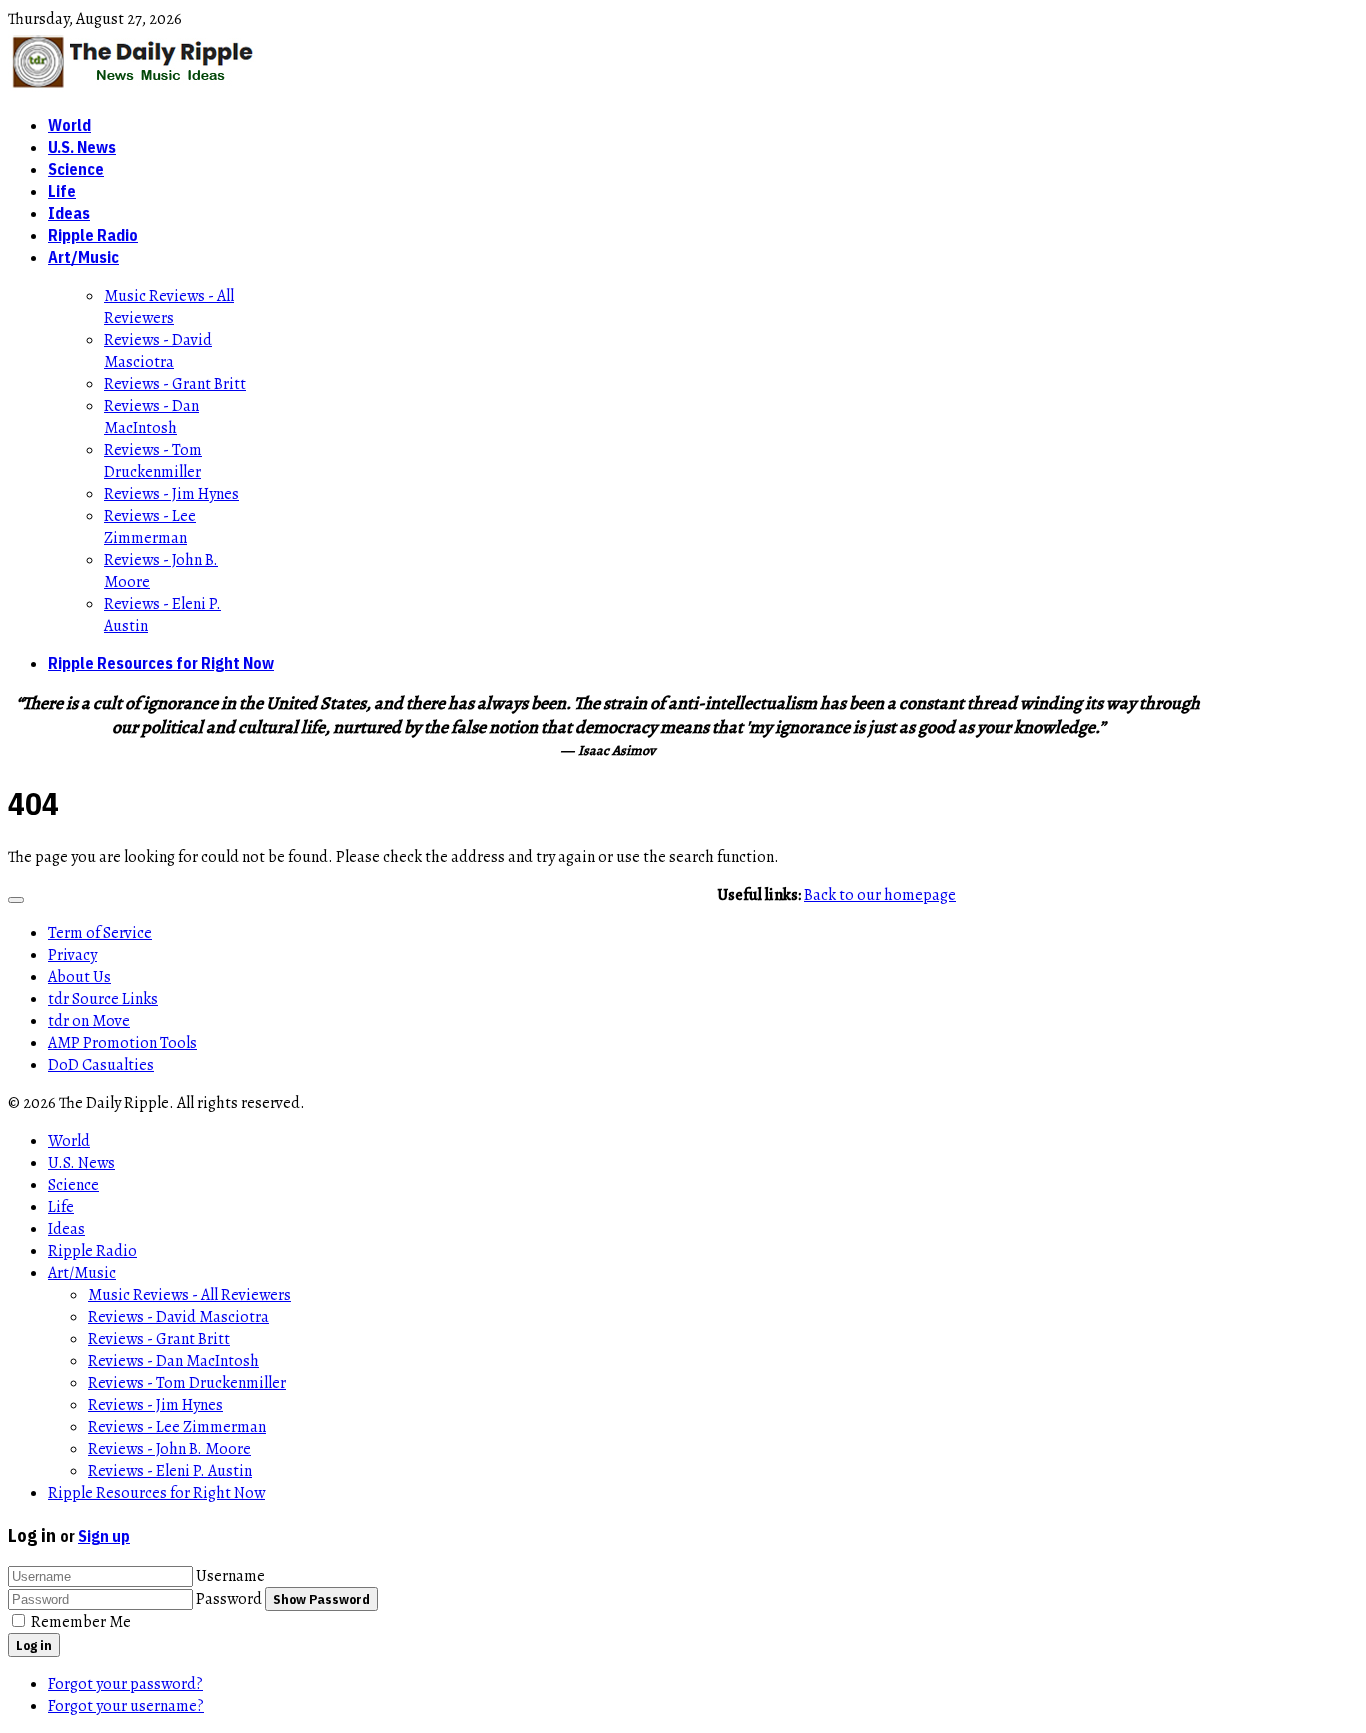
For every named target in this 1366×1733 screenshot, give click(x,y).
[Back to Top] (16, 900)
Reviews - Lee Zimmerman (150, 527)
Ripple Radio (93, 235)
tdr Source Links (103, 999)
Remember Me (81, 1622)
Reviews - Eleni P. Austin (170, 1471)
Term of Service (100, 933)
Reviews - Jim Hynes (171, 494)
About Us (79, 977)
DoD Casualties (101, 1065)
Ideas (69, 213)
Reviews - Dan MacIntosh (151, 417)
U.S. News (82, 147)
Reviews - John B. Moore (169, 1449)
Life (62, 191)
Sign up (104, 1536)
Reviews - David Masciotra (158, 351)
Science (76, 169)
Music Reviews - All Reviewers (169, 307)
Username (230, 1576)
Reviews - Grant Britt (175, 384)
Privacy (72, 955)
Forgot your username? (126, 1706)
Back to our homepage (880, 895)
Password (229, 1599)
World (69, 125)
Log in (34, 1645)
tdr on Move (89, 1021)
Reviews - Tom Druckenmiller (153, 461)
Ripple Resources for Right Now (161, 663)
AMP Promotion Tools (122, 1043)
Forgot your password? (125, 1684)
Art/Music (83, 257)
